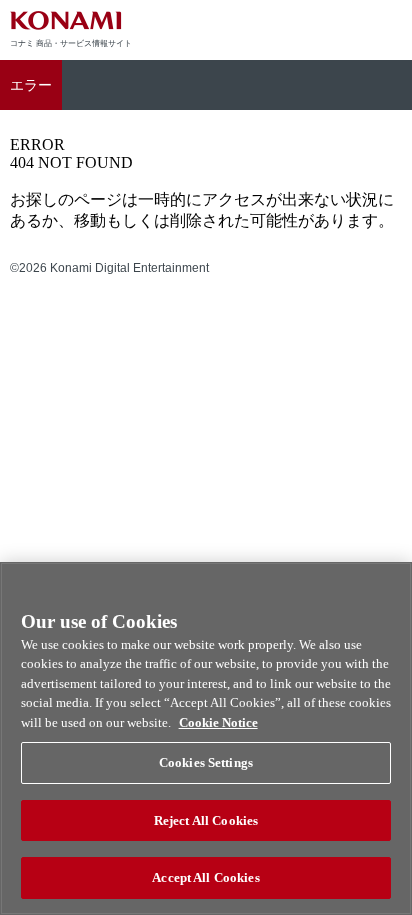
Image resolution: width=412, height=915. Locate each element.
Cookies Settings (206, 762)
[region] (206, 738)
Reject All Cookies (206, 820)
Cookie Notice (218, 722)
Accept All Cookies (205, 877)
